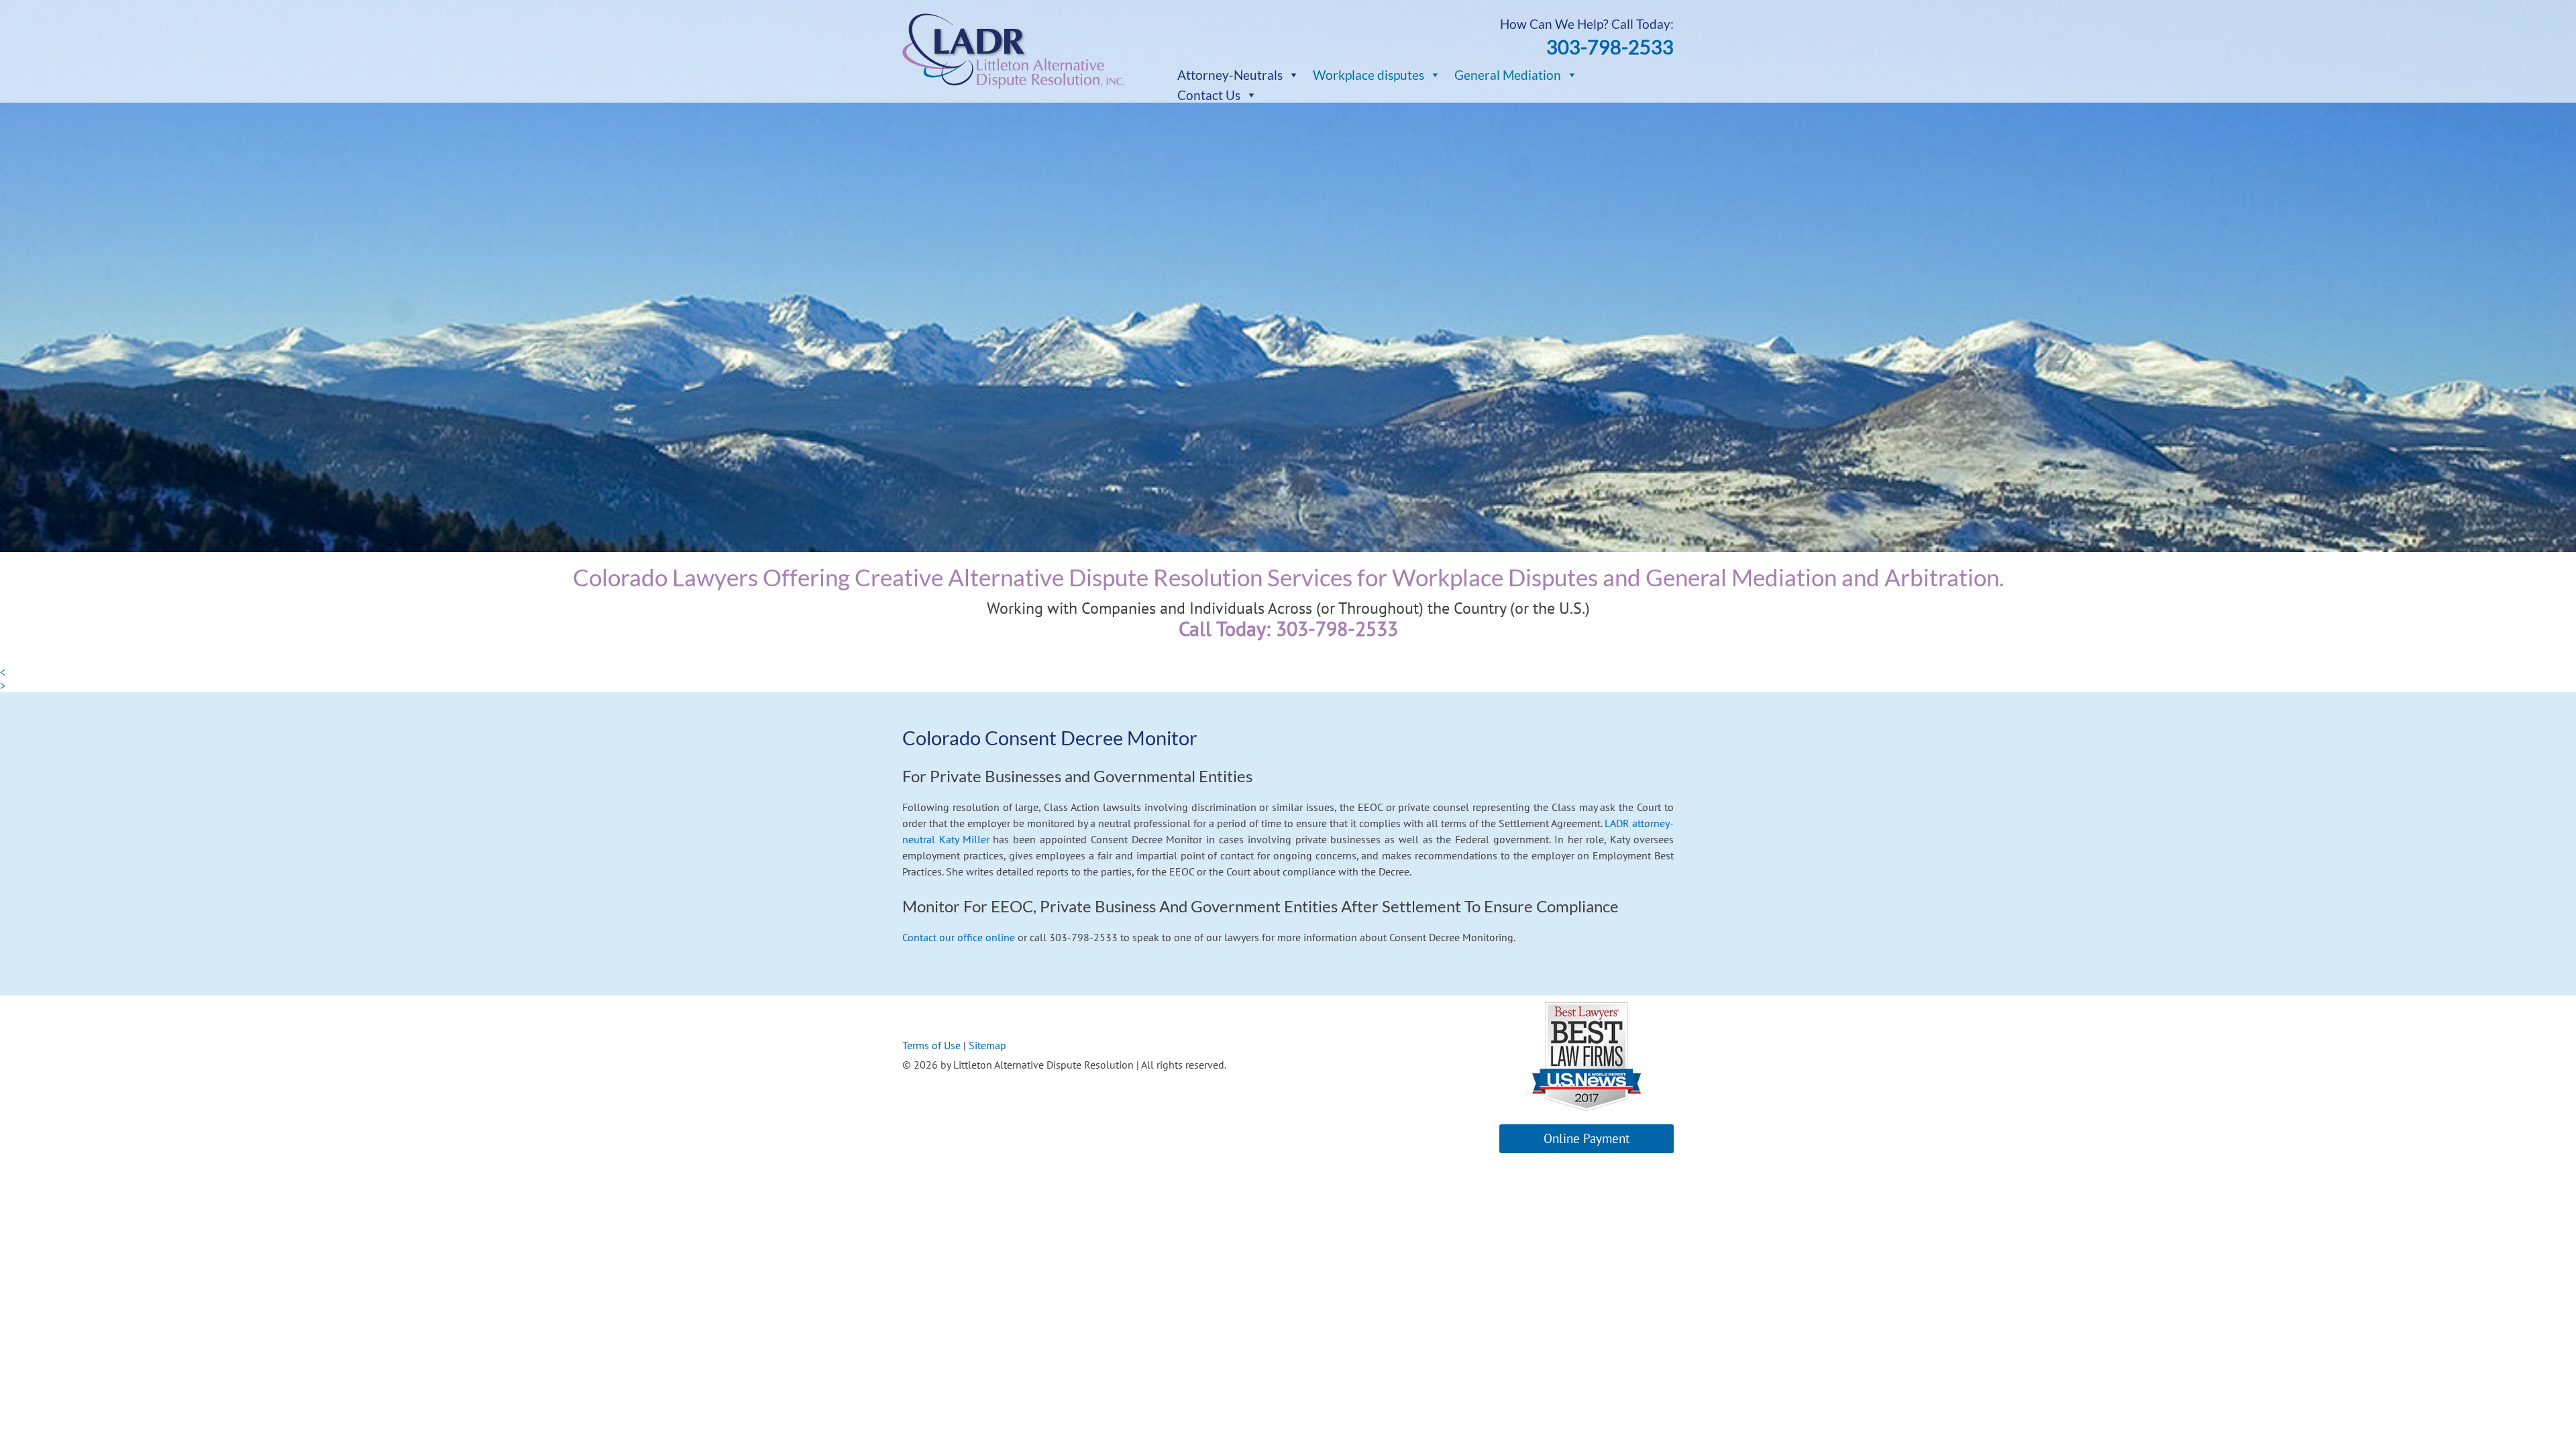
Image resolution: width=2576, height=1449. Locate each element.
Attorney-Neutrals (1230, 75)
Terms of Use (931, 1045)
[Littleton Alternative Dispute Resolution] (1014, 85)
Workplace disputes (1368, 75)
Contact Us (1209, 95)
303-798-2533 (1610, 47)
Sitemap (987, 1045)
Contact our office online (960, 937)
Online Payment (1587, 1138)
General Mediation (1508, 75)
